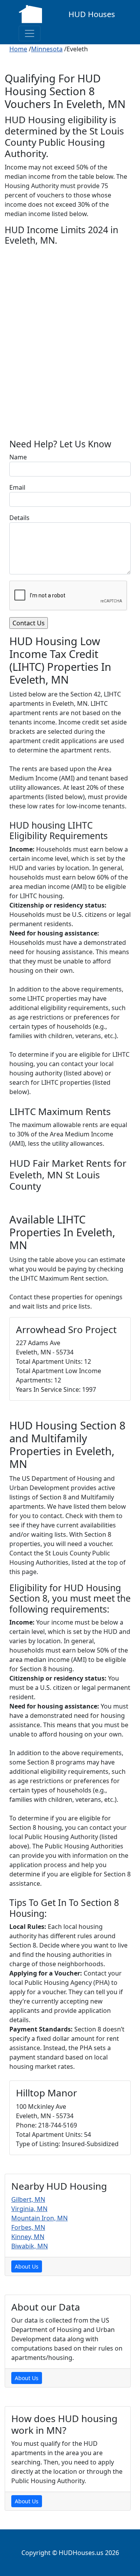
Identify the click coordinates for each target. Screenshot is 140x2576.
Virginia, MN (29, 2209)
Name (18, 457)
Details (19, 518)
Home (18, 49)
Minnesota (47, 49)
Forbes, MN (28, 2227)
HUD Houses (92, 14)
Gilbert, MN (28, 2199)
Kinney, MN (28, 2237)
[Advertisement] (70, 350)
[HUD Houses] (30, 13)
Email (17, 487)
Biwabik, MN (30, 2246)
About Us (27, 2266)
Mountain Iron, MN (39, 2218)
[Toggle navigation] (30, 33)
